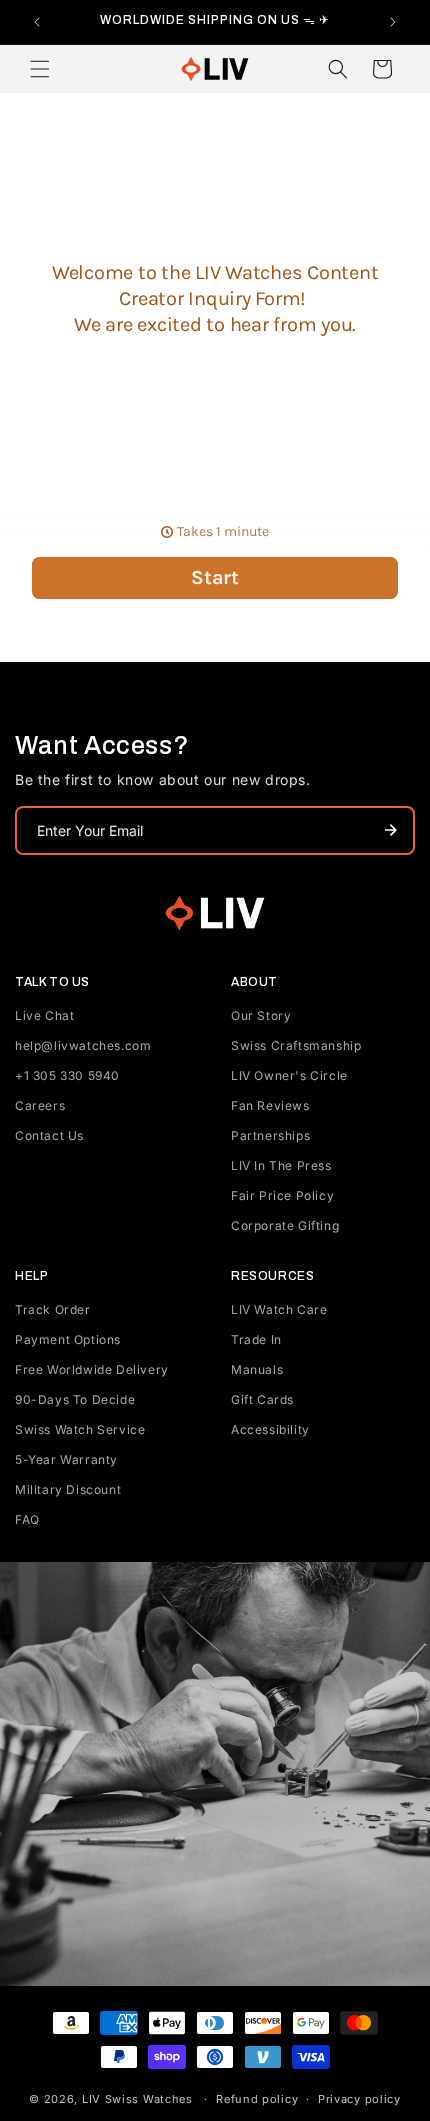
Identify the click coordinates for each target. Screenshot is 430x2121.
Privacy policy (359, 2099)
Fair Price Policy (282, 1195)
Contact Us (49, 1135)
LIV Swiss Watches (137, 2099)
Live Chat (44, 1015)
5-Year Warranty (66, 1459)
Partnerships (270, 1135)
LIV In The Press (281, 1165)
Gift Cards (262, 1399)
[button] (40, 69)
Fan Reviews (270, 1105)
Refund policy (257, 2099)
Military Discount (68, 1489)
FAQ (27, 1519)
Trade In (256, 1339)
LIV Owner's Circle (289, 1075)
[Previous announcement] (37, 22)
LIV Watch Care (279, 1309)
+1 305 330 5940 (67, 1075)
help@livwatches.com (83, 1045)
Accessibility (270, 1429)
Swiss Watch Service (80, 1429)
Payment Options (68, 1339)
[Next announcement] (393, 22)
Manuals (257, 1369)
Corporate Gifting (285, 1225)
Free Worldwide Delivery (92, 1369)
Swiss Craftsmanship (296, 1045)
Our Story (261, 1015)
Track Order (53, 1309)
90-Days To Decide (75, 1399)
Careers (40, 1105)
